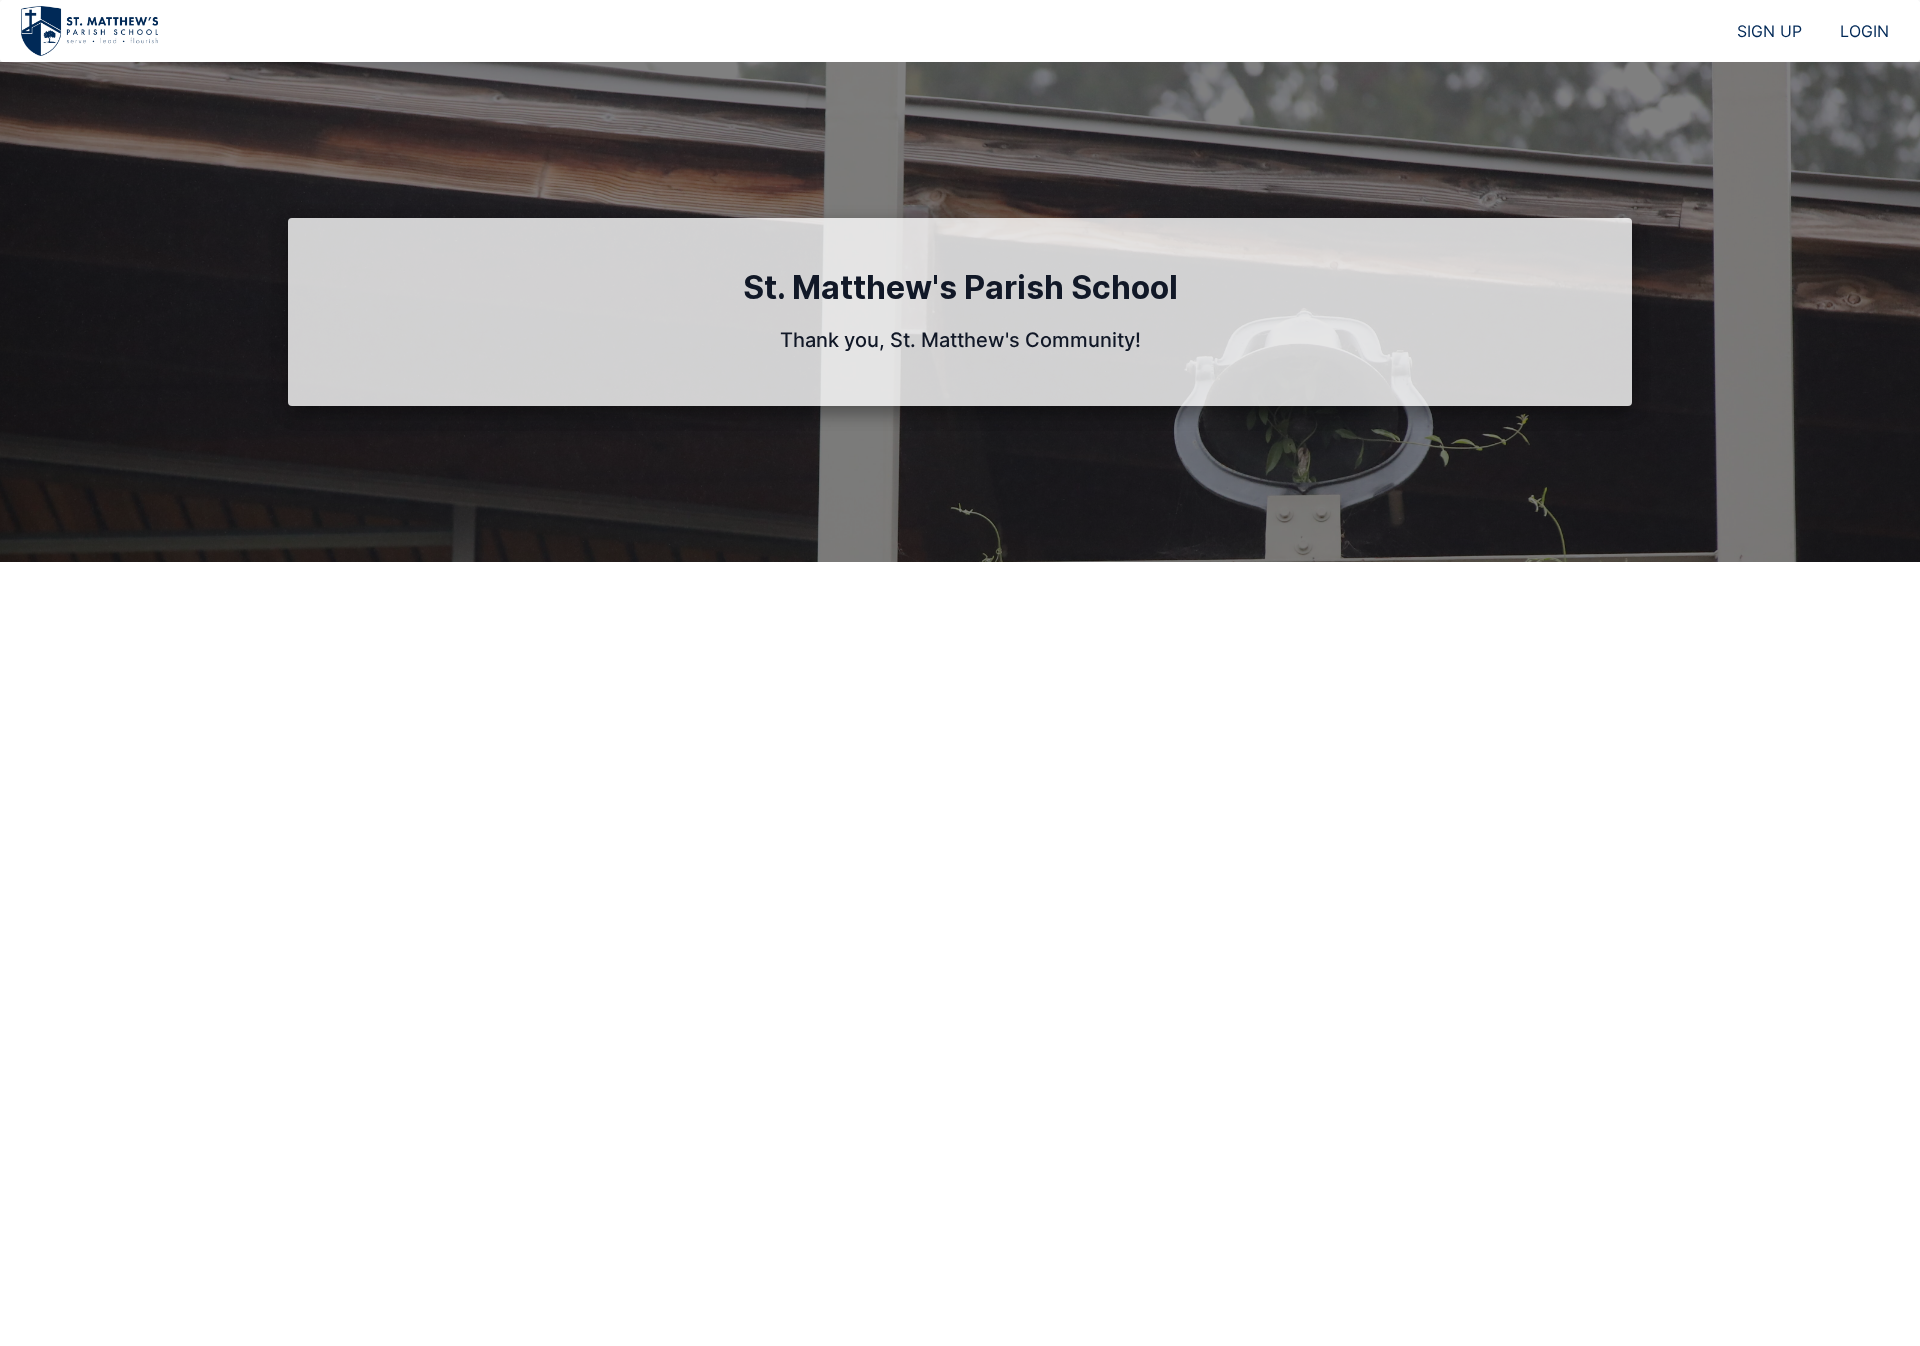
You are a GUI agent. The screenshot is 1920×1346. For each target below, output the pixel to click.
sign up (1769, 31)
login (1864, 31)
